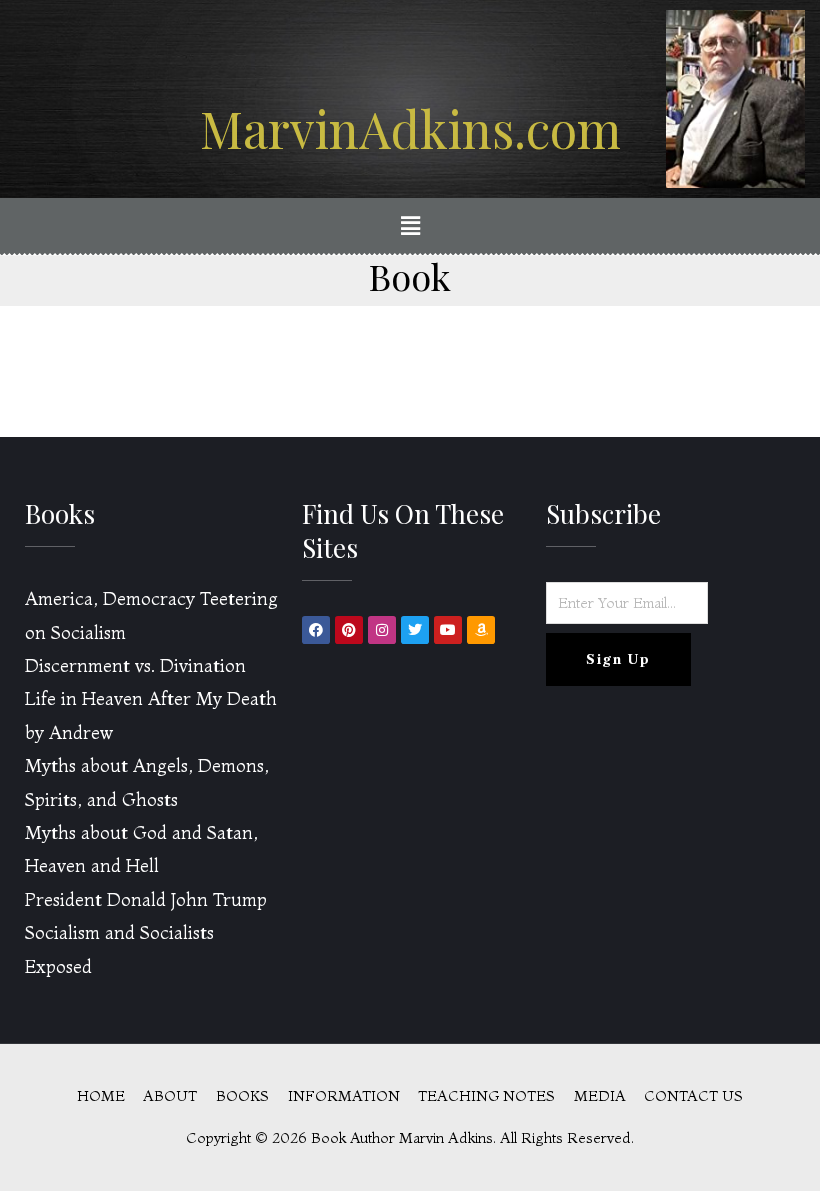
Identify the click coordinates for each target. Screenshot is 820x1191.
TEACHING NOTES (486, 1096)
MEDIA (600, 1096)
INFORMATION (344, 1096)
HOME (101, 1096)
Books (60, 513)
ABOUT (170, 1096)
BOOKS (242, 1096)
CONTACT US (693, 1096)
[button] (410, 226)
